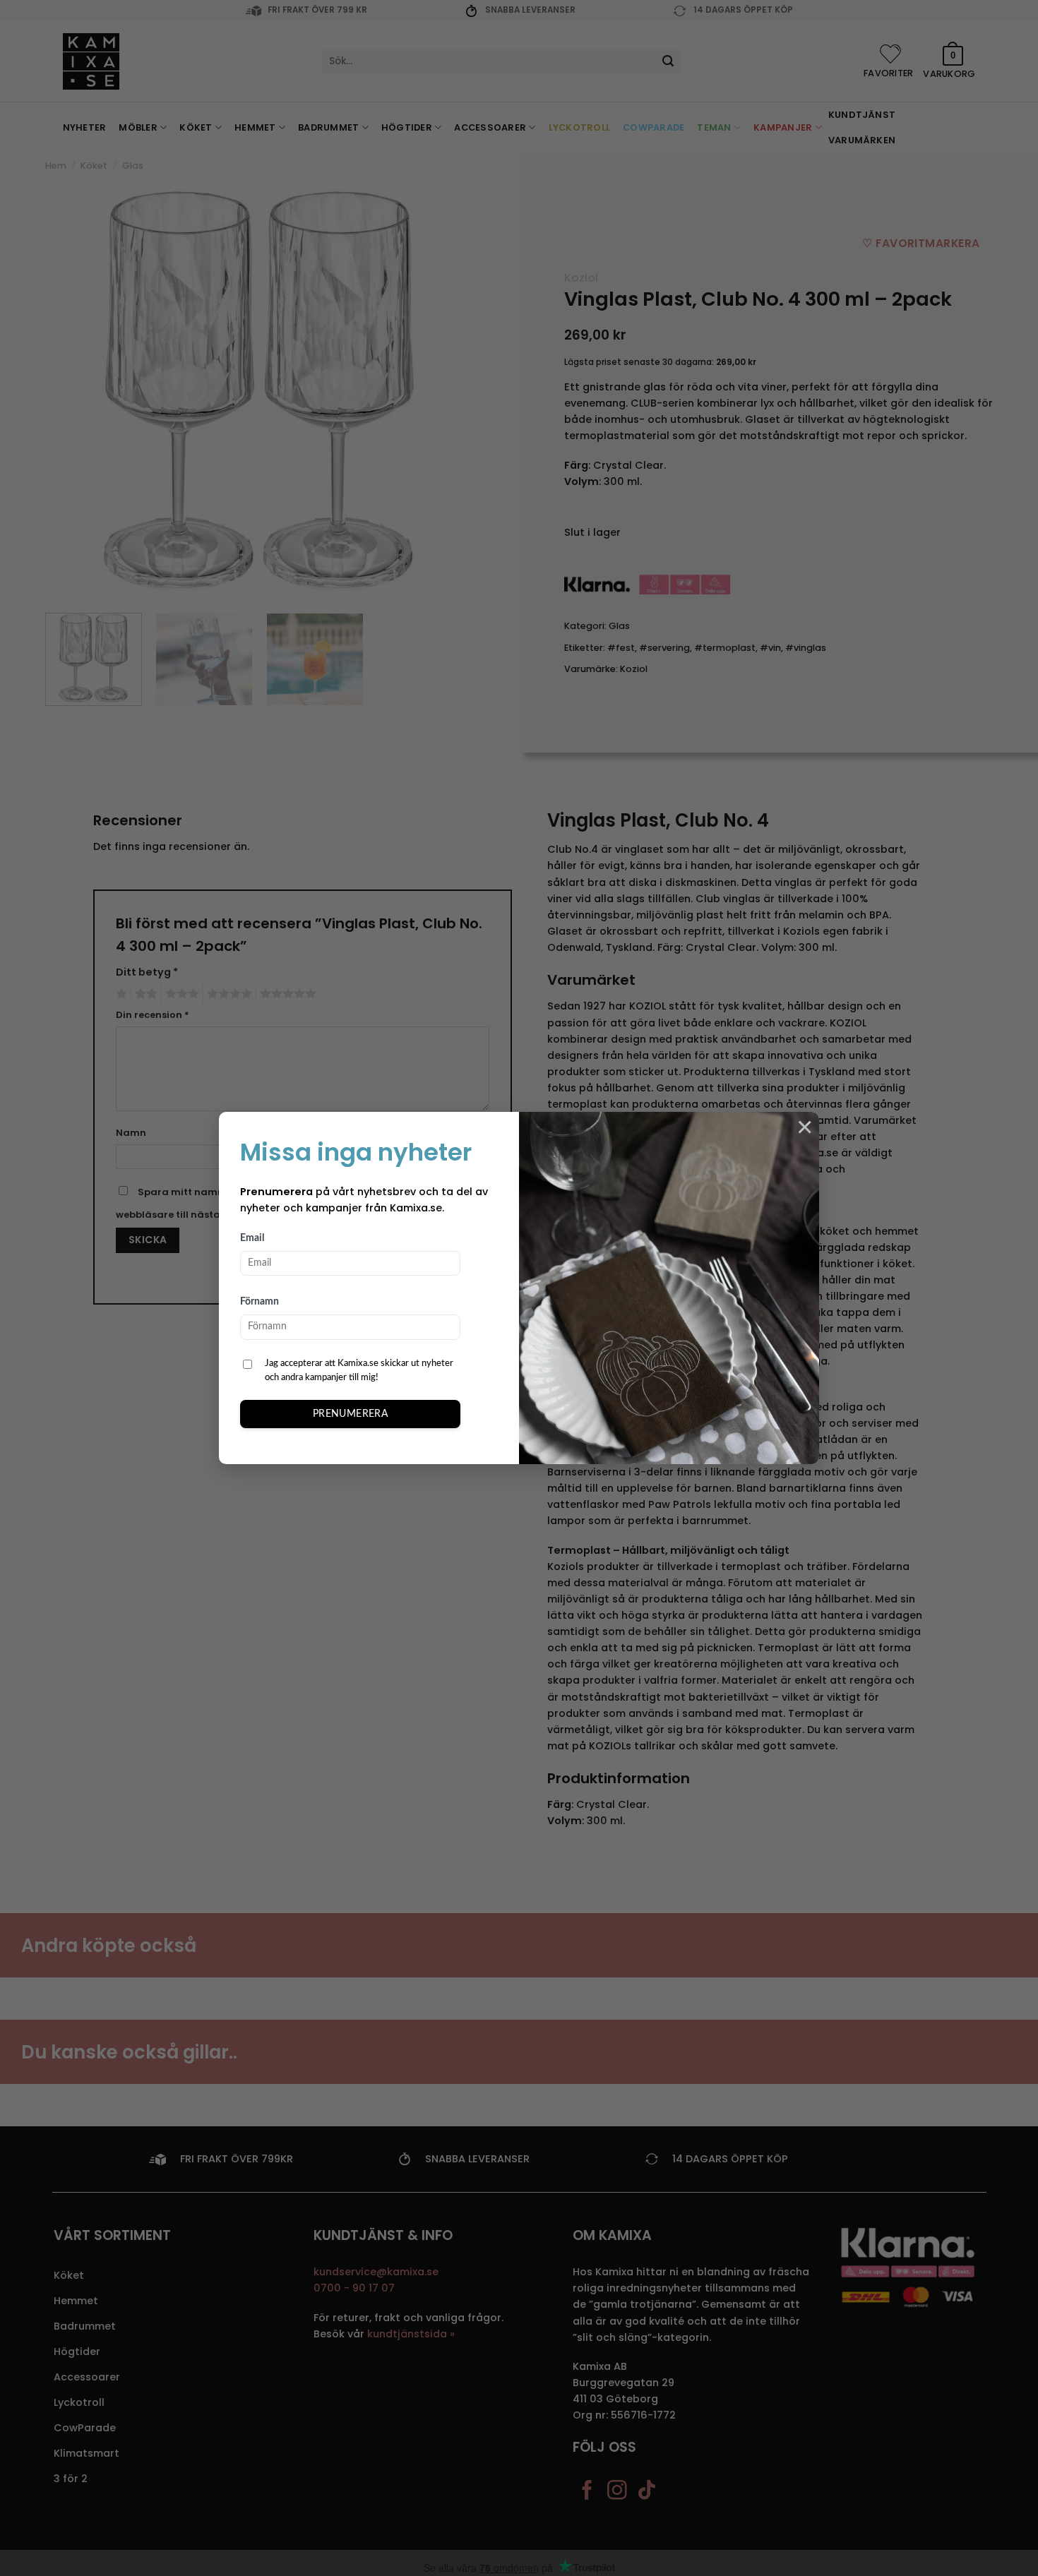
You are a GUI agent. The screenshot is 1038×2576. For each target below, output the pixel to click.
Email (252, 1238)
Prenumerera (351, 1414)
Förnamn (259, 1302)
